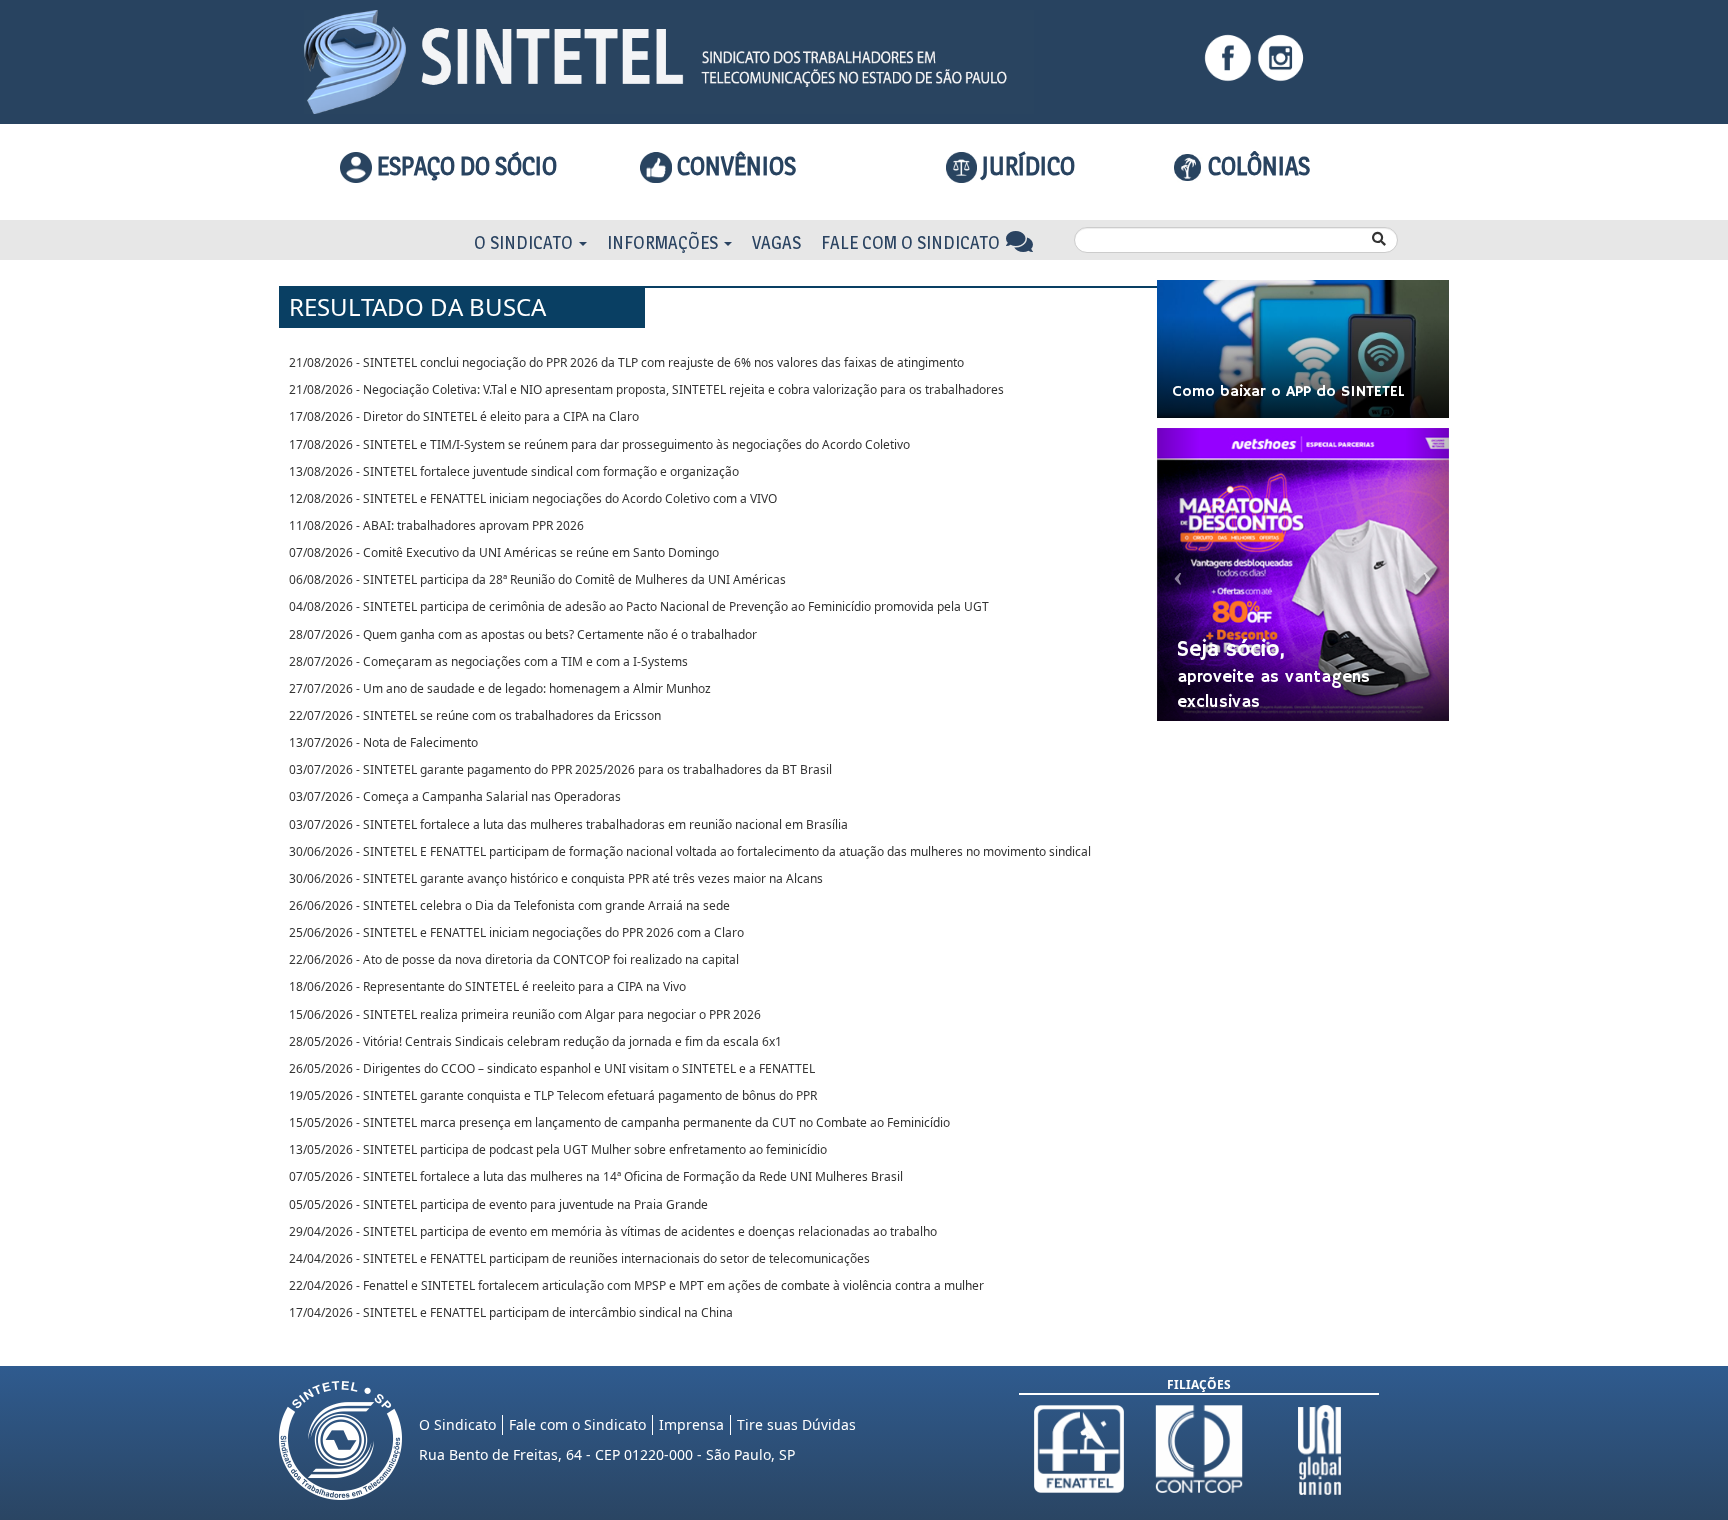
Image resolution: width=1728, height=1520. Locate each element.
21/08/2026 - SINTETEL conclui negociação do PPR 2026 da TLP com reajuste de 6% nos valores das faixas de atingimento (626, 362)
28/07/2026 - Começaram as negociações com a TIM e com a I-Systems (488, 661)
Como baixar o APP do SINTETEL (1288, 392)
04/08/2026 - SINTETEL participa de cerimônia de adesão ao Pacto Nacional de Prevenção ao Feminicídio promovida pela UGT (639, 606)
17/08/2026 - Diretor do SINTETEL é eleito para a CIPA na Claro (464, 416)
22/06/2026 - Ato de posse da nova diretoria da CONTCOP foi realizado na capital (514, 959)
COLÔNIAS (1256, 166)
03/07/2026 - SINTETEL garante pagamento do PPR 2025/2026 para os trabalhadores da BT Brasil (560, 769)
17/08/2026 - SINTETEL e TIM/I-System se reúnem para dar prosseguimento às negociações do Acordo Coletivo (599, 444)
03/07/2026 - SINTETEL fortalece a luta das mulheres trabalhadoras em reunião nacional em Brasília (568, 824)
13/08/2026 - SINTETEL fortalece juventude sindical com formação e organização (514, 471)
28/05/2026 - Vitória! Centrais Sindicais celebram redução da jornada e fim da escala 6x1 (535, 1041)
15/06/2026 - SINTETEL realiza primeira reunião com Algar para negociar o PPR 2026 (525, 1014)
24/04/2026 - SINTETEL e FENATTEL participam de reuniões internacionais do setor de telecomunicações (579, 1258)
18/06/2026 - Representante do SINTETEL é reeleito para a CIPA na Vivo (487, 986)
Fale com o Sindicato (912, 242)
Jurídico (1026, 166)
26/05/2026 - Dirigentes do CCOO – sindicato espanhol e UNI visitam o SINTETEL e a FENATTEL (552, 1068)
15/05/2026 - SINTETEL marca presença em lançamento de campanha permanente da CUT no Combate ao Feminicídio (619, 1122)
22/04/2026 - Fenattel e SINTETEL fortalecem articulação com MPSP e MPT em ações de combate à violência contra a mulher (636, 1285)
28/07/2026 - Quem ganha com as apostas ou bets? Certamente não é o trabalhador (523, 634)
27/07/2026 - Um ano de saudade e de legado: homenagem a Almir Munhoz (500, 688)
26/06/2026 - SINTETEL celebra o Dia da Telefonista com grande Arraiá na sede (509, 905)
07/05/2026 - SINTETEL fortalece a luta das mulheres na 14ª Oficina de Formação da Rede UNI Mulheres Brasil (596, 1176)
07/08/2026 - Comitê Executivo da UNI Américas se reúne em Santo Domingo (504, 552)
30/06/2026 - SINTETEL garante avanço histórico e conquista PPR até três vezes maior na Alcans (556, 878)
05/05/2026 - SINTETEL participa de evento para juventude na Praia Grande (498, 1204)
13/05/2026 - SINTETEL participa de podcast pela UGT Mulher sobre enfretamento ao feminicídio (558, 1149)
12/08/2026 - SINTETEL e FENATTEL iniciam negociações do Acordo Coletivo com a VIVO (533, 498)
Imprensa (691, 1424)
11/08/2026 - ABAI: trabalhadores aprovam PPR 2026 (436, 525)
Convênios (734, 166)
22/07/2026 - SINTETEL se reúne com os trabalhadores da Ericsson (475, 715)
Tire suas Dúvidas (796, 1424)
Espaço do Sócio (464, 166)
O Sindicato (525, 242)
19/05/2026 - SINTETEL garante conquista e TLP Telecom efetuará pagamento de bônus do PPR (553, 1095)
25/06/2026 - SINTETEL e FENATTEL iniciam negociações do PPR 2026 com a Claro (516, 932)
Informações (664, 242)
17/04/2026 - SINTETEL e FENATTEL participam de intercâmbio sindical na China (511, 1312)
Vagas (776, 242)
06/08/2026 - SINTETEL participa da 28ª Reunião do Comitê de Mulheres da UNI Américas (537, 579)
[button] (1179, 574)
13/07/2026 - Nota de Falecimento (383, 742)
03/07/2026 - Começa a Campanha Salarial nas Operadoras (455, 796)
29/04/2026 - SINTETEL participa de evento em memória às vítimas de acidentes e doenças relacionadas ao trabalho (613, 1231)
